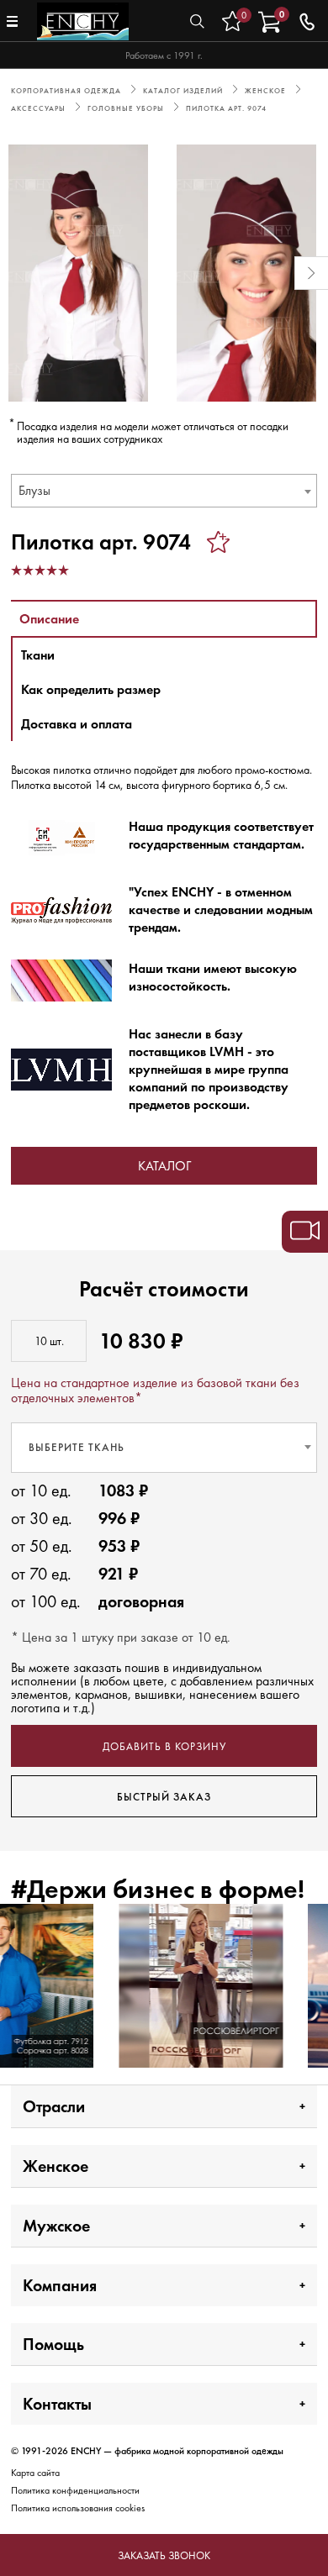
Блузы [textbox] (34, 490)
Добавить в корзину (164, 1746)
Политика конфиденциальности (75, 2490)
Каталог (164, 1166)
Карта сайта (35, 2473)
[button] (17, 273)
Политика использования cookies (78, 2508)
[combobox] (164, 491)
